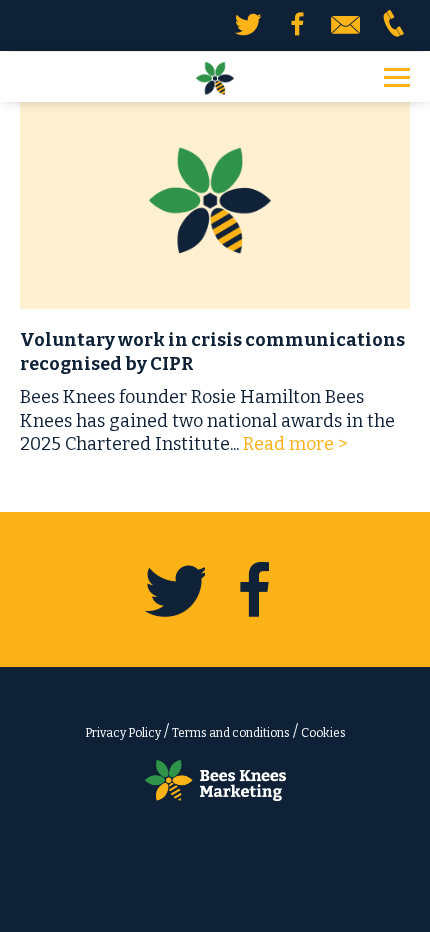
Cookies (323, 733)
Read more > (295, 444)
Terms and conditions (231, 733)
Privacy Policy (123, 733)
